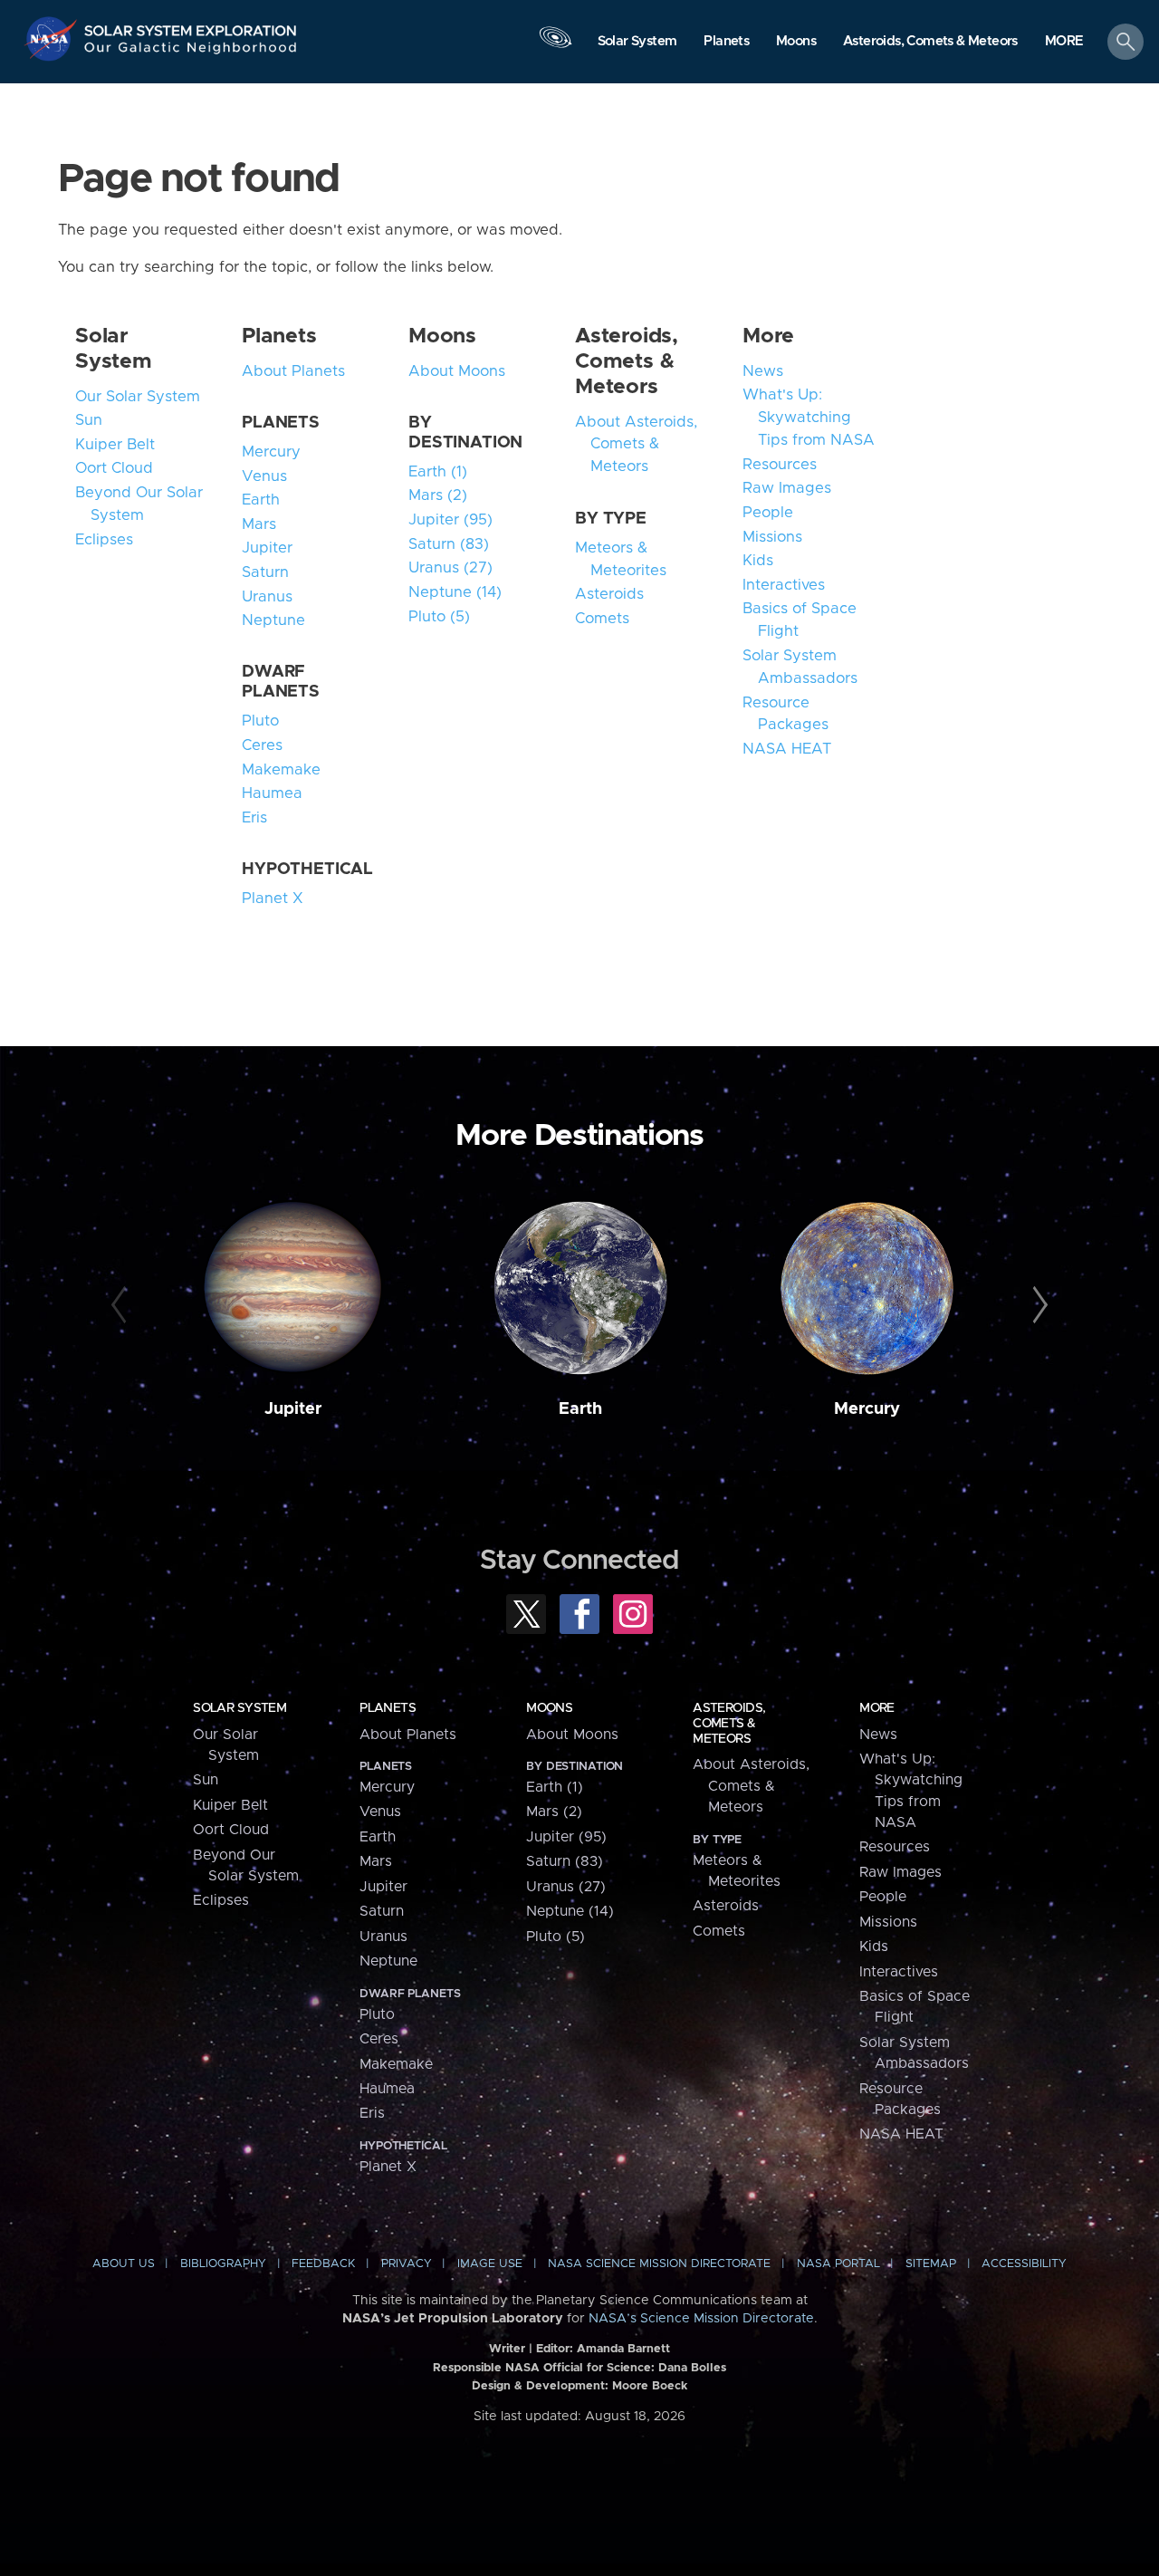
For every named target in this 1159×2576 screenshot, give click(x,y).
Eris (254, 818)
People (768, 513)
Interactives (784, 585)
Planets (279, 336)
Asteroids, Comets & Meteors (627, 361)
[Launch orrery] (555, 46)
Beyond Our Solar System (139, 504)
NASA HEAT (787, 749)
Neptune (273, 620)
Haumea (272, 793)
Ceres (262, 745)
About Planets (293, 371)
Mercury (271, 452)
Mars (259, 524)
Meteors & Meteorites (621, 559)
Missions (772, 537)
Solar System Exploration (191, 26)
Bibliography (223, 2264)
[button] (1064, 43)
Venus (264, 476)
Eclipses (104, 540)
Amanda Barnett (623, 2349)
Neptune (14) (455, 592)
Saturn (265, 572)
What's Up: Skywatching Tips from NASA (809, 418)
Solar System (239, 1708)
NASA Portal (838, 2264)
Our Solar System (138, 397)
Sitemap (931, 2264)
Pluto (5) (439, 617)
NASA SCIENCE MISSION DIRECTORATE (659, 2264)
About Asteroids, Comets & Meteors (636, 445)
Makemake (281, 770)
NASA (53, 39)
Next (1037, 1305)
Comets (602, 619)
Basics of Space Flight (800, 620)
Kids (758, 561)
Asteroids (609, 594)
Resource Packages (785, 714)
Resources (780, 465)
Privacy (407, 2264)
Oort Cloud (114, 468)
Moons (442, 336)
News (763, 371)
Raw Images (787, 488)
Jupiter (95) (450, 520)
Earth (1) (438, 472)
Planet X (273, 899)
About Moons (457, 371)
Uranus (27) (450, 568)
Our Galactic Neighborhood (191, 52)
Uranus (267, 597)
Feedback (323, 2264)
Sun (89, 420)
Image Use (490, 2264)
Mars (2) (438, 495)
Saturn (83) (449, 544)
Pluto (260, 721)
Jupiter (267, 548)
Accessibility (1024, 2264)
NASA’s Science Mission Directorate (701, 2319)
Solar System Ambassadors (800, 667)
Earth (261, 500)
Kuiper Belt (115, 445)
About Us (124, 2264)
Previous (122, 1305)
